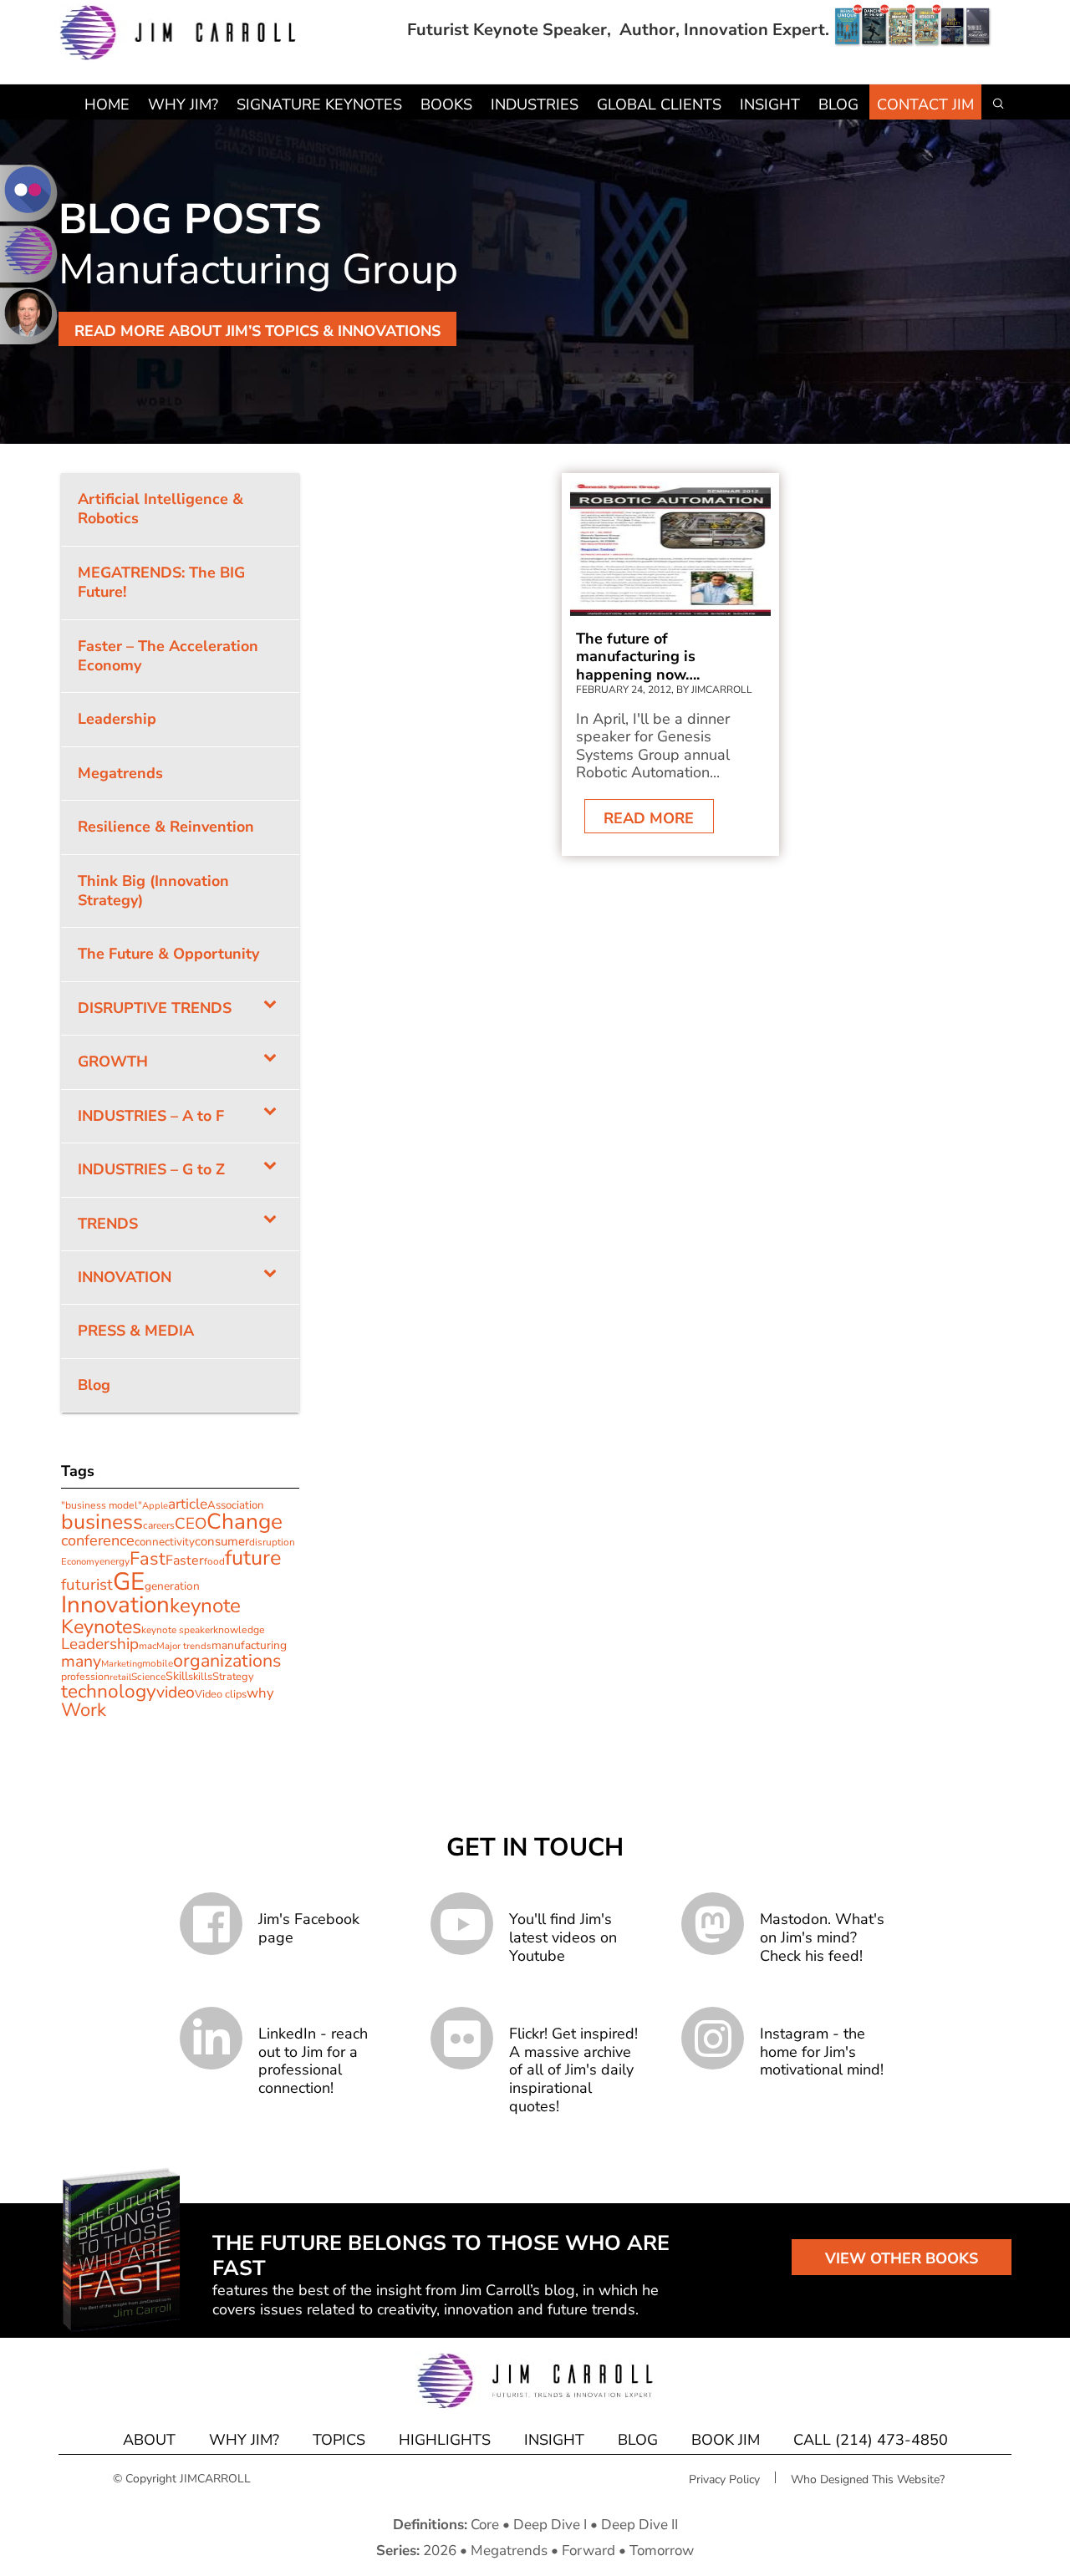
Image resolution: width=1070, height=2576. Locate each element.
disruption (272, 1542)
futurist (87, 1585)
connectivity (165, 1542)
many (81, 1661)
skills (200, 1677)
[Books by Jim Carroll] (913, 30)
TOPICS (339, 2440)
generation (172, 1586)
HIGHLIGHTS (445, 2440)
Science (148, 1677)
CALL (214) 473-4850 (871, 2440)
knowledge (239, 1630)
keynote (205, 1606)
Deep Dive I (550, 2525)
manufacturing (249, 1645)
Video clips (221, 1694)
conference (98, 1540)
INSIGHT (554, 2440)
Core (485, 2525)
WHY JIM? (244, 2440)
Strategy (233, 1677)
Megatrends (509, 2551)
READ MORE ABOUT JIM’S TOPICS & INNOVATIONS (257, 331)
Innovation (115, 1605)
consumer (222, 1541)
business (102, 1522)
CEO (191, 1524)
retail (120, 1677)
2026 (440, 2551)
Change (245, 1522)
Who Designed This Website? (868, 2479)
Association (236, 1505)
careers (159, 1525)
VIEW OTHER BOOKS (902, 2258)
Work (84, 1710)
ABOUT (149, 2440)
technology (109, 1691)
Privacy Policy (724, 2479)
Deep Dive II (639, 2525)
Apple (155, 1506)
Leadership (100, 1644)
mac (148, 1646)
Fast (148, 1559)
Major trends (184, 1646)
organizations (227, 1661)
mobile (158, 1663)
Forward (588, 2551)
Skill (177, 1676)
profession (85, 1676)
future (253, 1558)
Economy (80, 1562)
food (214, 1561)
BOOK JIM (726, 2440)
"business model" (102, 1505)
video (176, 1692)
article (188, 1504)
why (260, 1693)
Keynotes (101, 1627)
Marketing (122, 1664)
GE (129, 1581)
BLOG (638, 2440)
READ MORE (649, 818)
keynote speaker (177, 1630)
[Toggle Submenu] (270, 1008)
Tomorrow (662, 2551)
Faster (185, 1560)
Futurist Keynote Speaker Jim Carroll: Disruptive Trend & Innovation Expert (178, 33)
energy (115, 1561)
